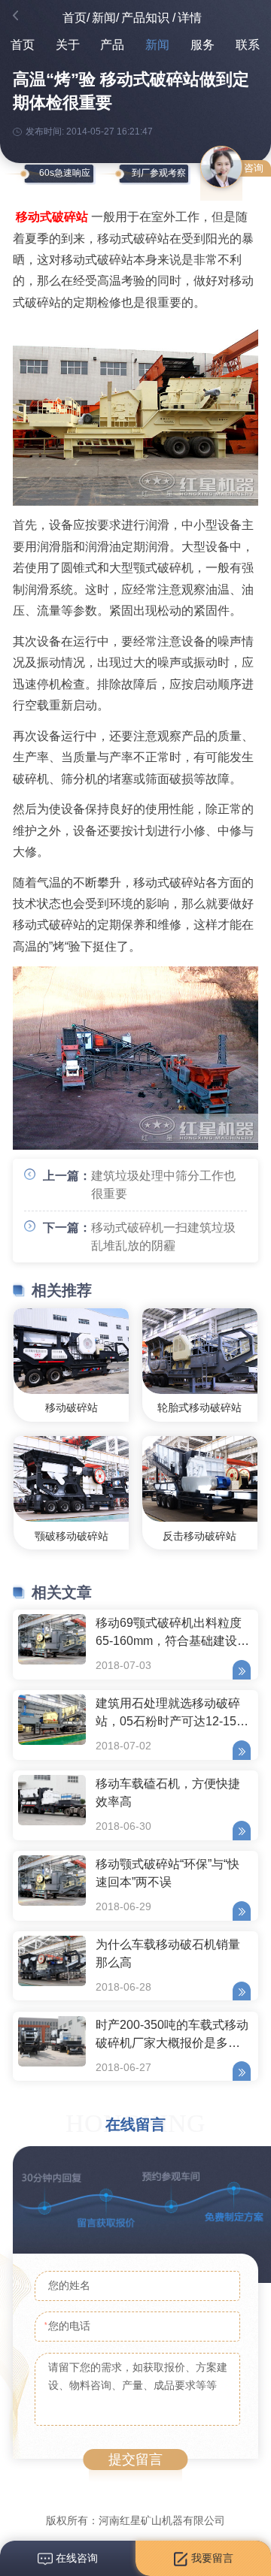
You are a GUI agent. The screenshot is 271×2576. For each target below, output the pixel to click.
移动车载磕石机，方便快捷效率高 (168, 1793)
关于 (68, 45)
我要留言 (211, 2558)
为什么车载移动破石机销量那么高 (168, 1953)
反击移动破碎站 (199, 1536)
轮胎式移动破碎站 (199, 1407)
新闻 (104, 18)
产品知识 (145, 18)
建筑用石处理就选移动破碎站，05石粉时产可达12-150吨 (169, 1714)
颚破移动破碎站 (72, 1536)
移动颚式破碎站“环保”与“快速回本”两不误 (167, 1873)
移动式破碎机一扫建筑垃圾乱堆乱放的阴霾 (163, 1237)
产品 (112, 45)
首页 (75, 18)
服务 (202, 45)
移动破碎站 (72, 1407)
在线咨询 (75, 2558)
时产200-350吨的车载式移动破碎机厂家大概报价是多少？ (172, 2036)
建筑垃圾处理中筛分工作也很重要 (163, 1185)
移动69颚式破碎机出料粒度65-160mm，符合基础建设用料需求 (172, 1634)
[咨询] (221, 167)
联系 (248, 45)
